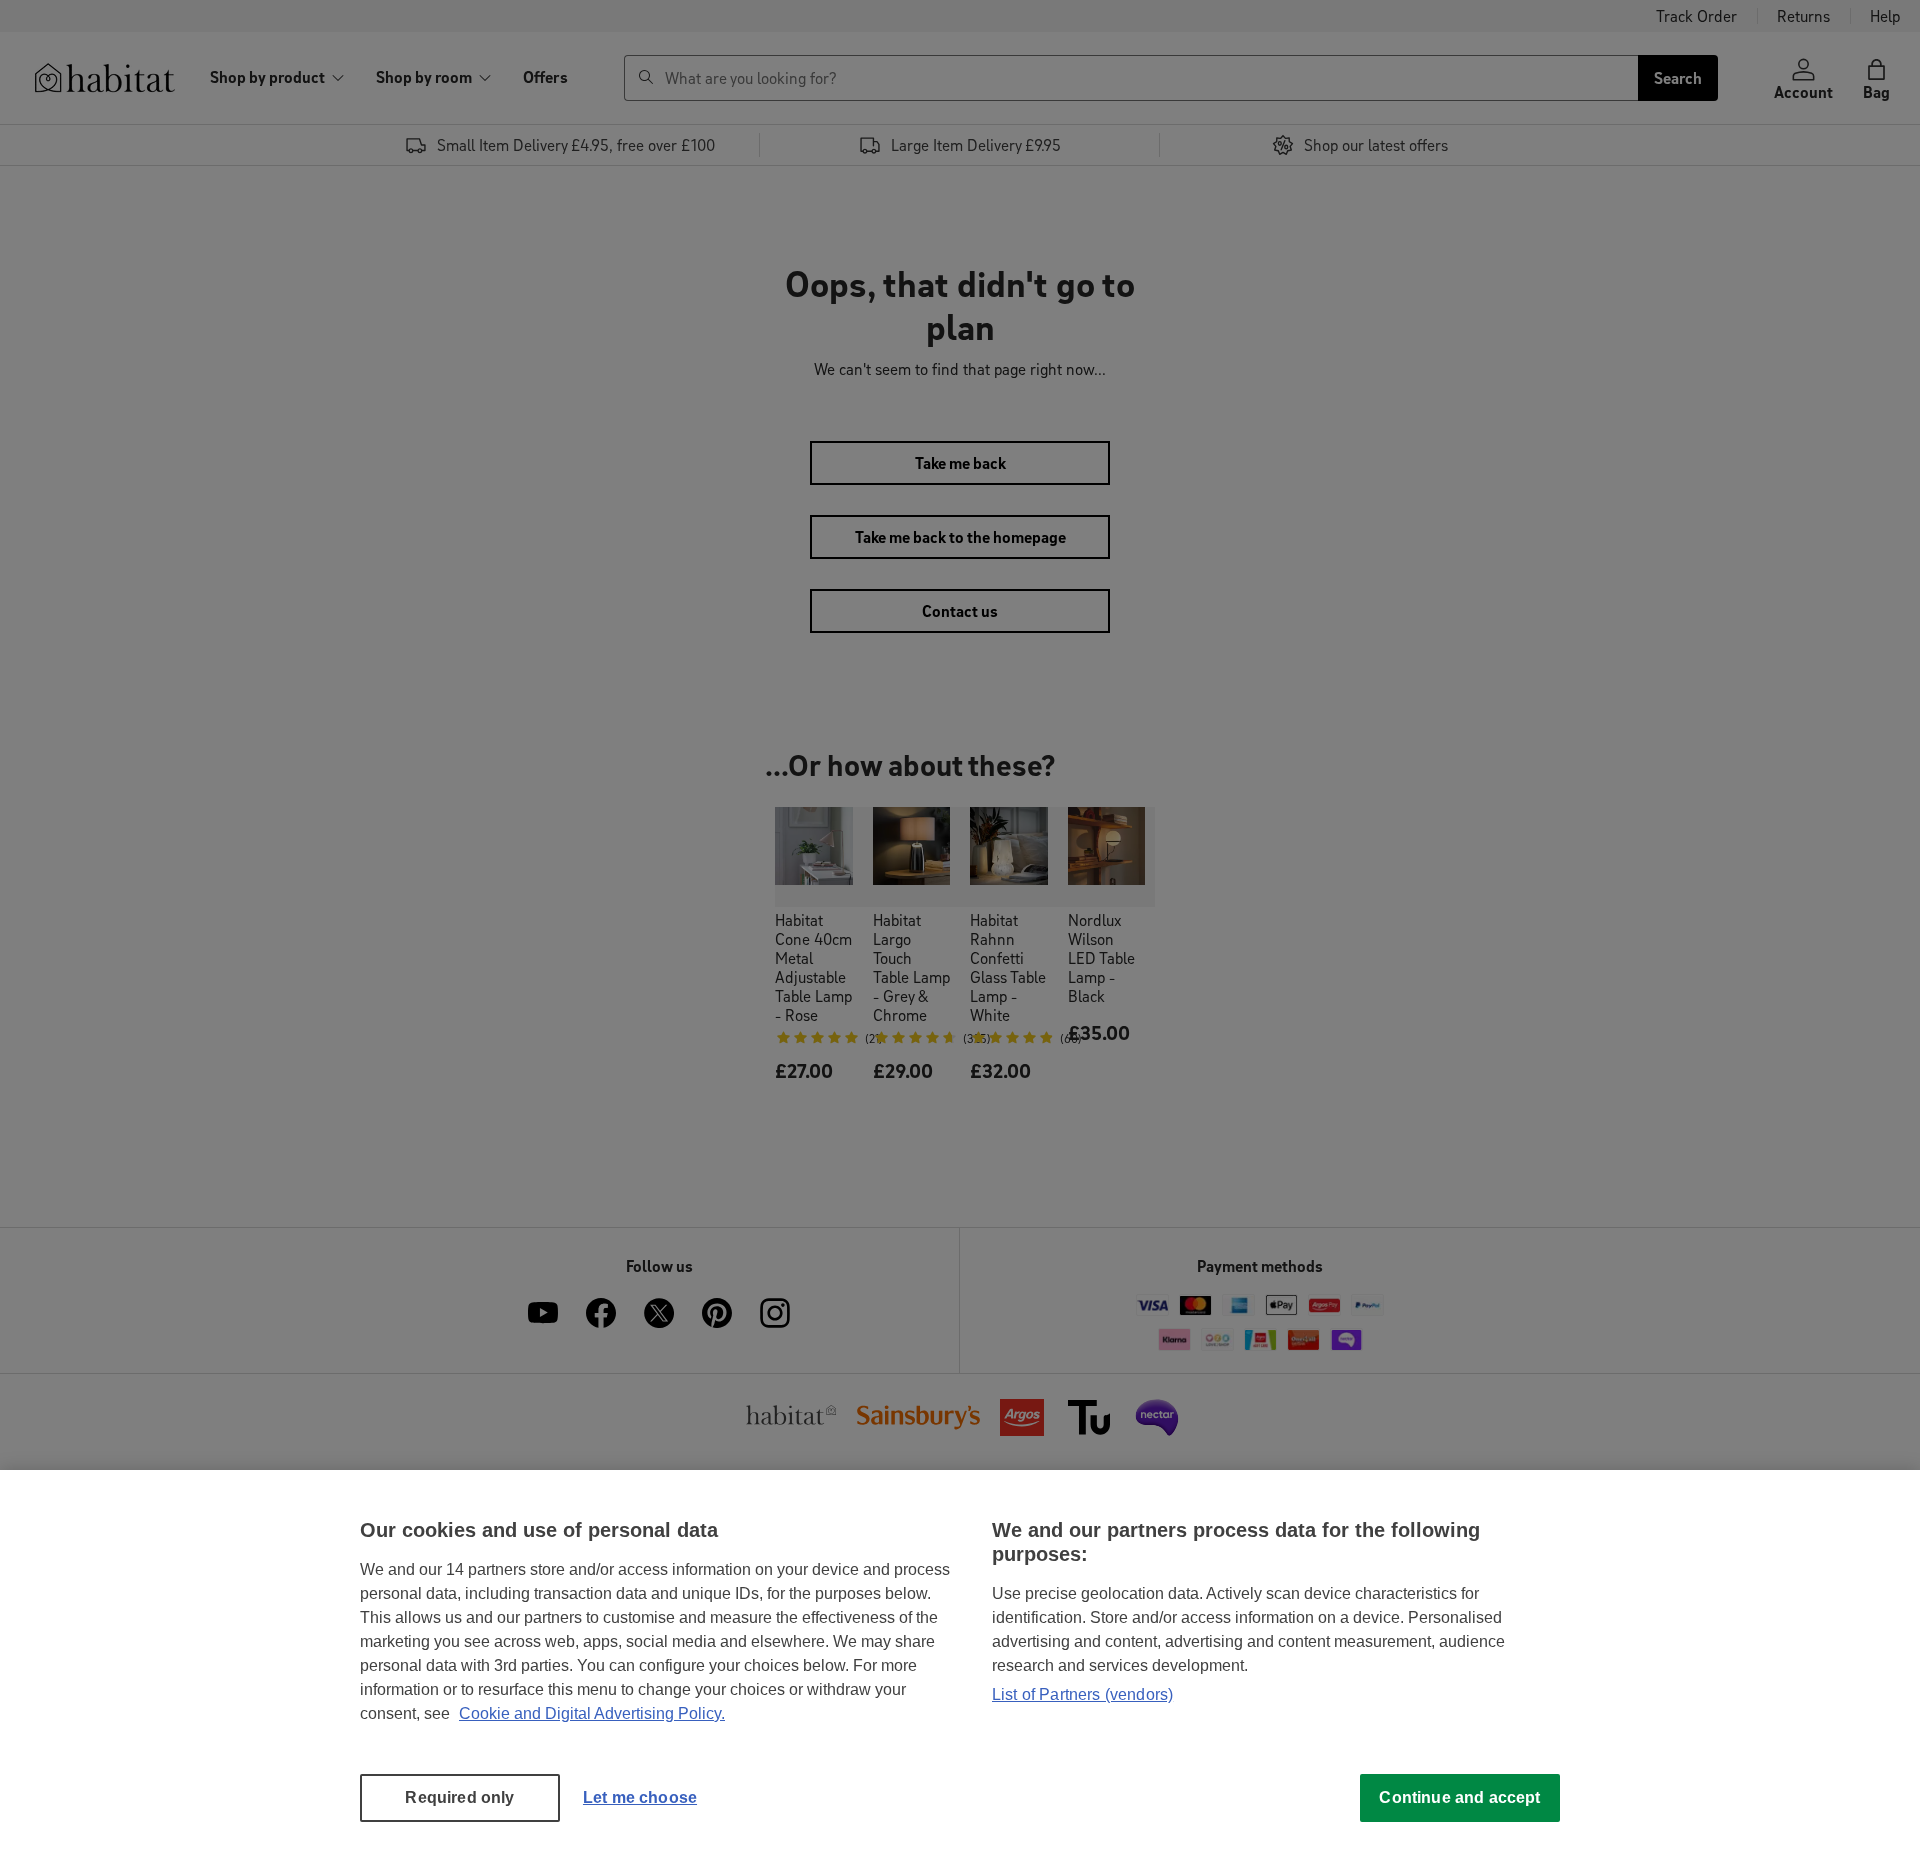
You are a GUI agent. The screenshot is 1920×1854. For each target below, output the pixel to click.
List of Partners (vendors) (1082, 1694)
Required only (459, 1797)
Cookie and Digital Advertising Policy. (592, 1713)
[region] (960, 1662)
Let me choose (640, 1797)
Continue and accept (1459, 1797)
